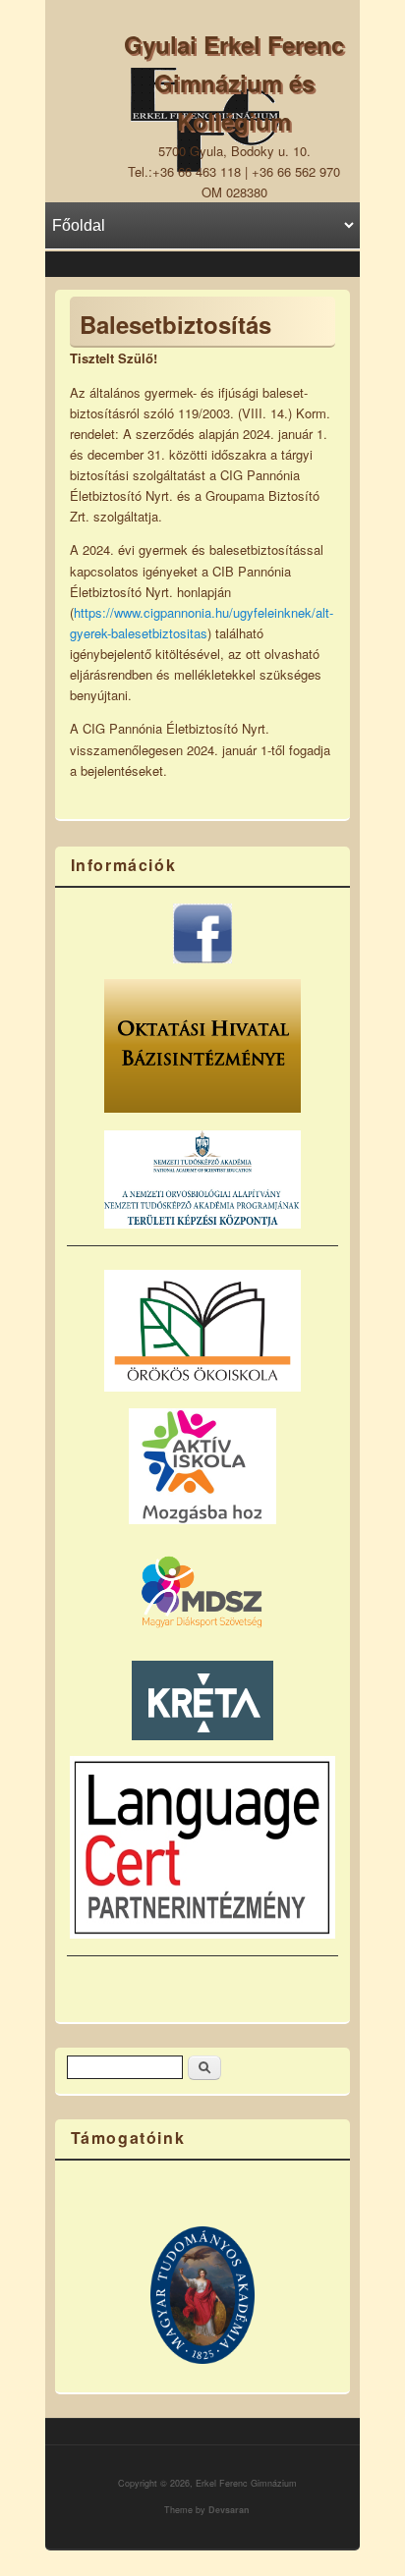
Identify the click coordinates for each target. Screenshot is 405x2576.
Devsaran (229, 2510)
